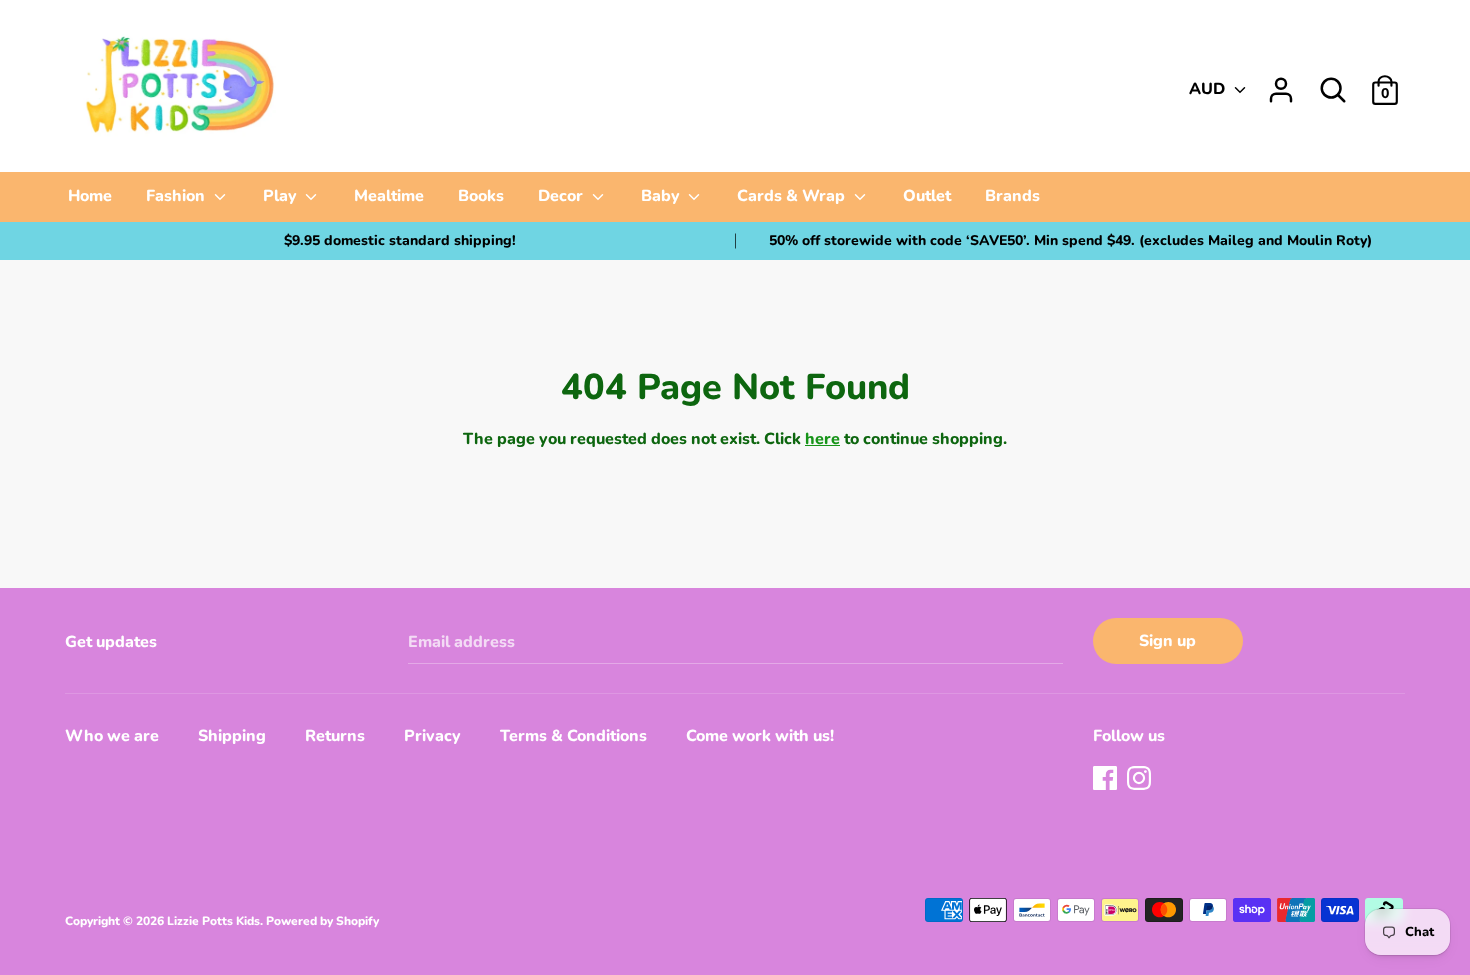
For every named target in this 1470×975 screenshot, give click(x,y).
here (822, 439)
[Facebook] (1107, 780)
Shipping (232, 736)
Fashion (177, 196)
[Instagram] (1141, 780)
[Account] (1281, 82)
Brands (1012, 196)
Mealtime (389, 196)
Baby (662, 196)
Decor (562, 196)
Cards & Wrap (793, 196)
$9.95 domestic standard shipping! (400, 240)
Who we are (112, 736)
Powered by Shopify (322, 921)
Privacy (432, 736)
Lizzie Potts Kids (213, 921)
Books (481, 196)
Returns (335, 736)
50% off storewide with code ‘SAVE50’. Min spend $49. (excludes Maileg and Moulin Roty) (1070, 240)
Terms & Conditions (573, 736)
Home (90, 196)
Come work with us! (760, 736)
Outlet (927, 196)
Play (282, 196)
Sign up (1167, 641)
